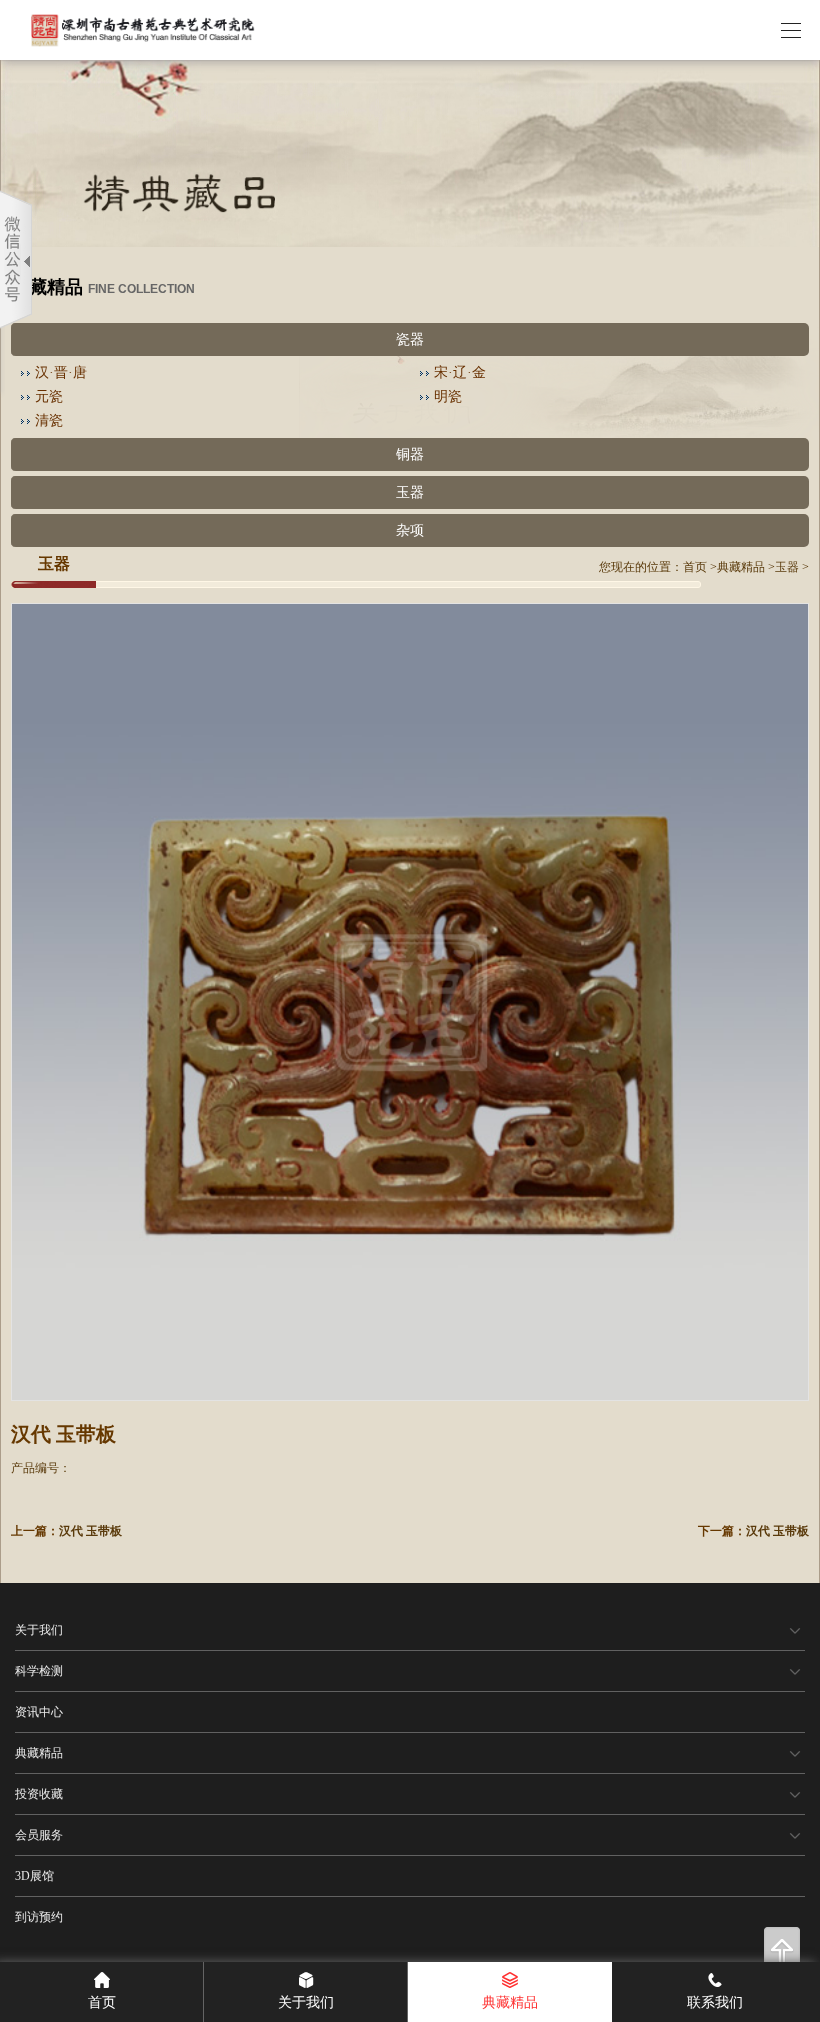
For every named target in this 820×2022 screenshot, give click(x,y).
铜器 (410, 454)
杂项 (410, 530)
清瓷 (49, 420)
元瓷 (49, 396)
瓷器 (410, 339)
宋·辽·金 (460, 372)
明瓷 (448, 396)
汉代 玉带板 (90, 1531)
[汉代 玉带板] (410, 1002)
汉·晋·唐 (61, 372)
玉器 (410, 492)
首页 (695, 567)
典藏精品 (741, 567)
